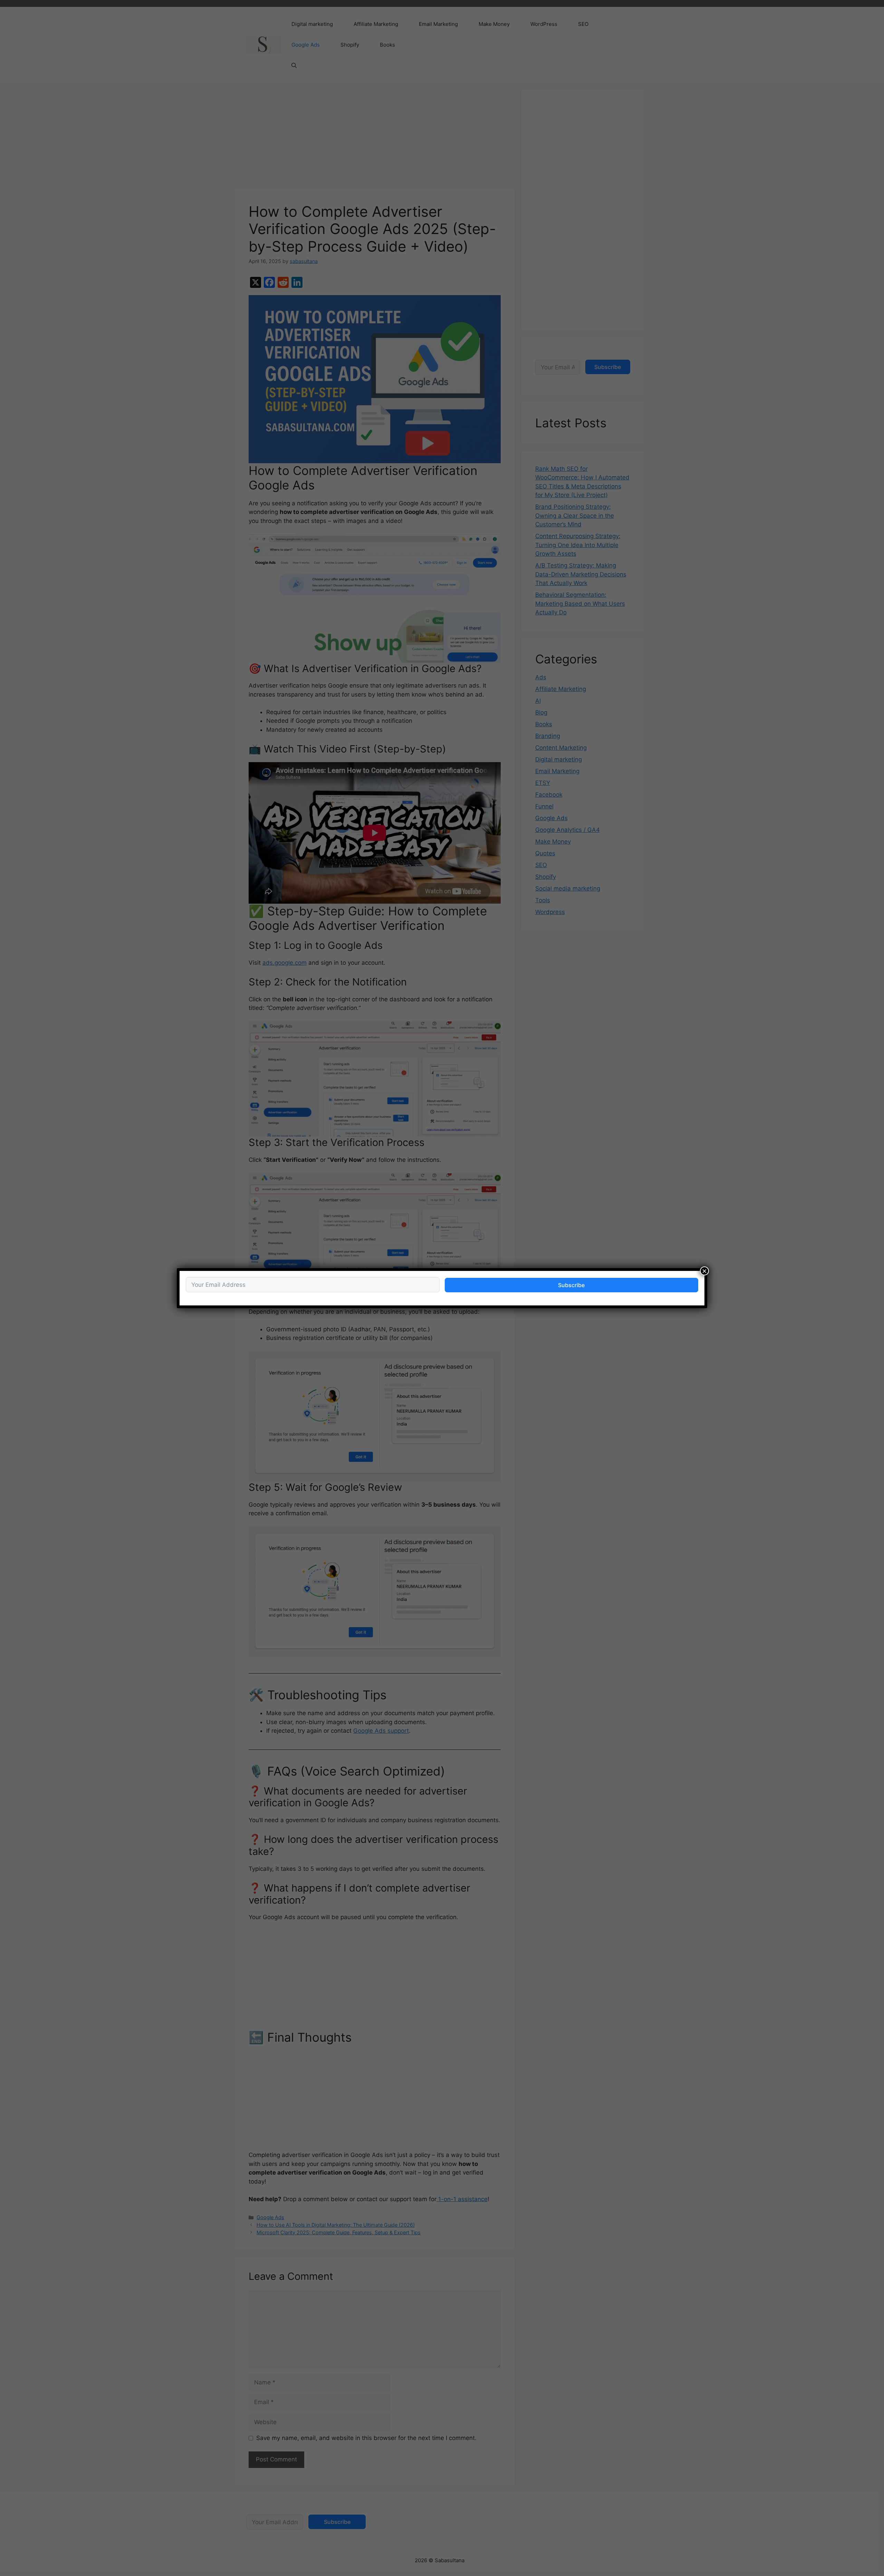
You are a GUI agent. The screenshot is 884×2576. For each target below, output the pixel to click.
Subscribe (571, 1285)
